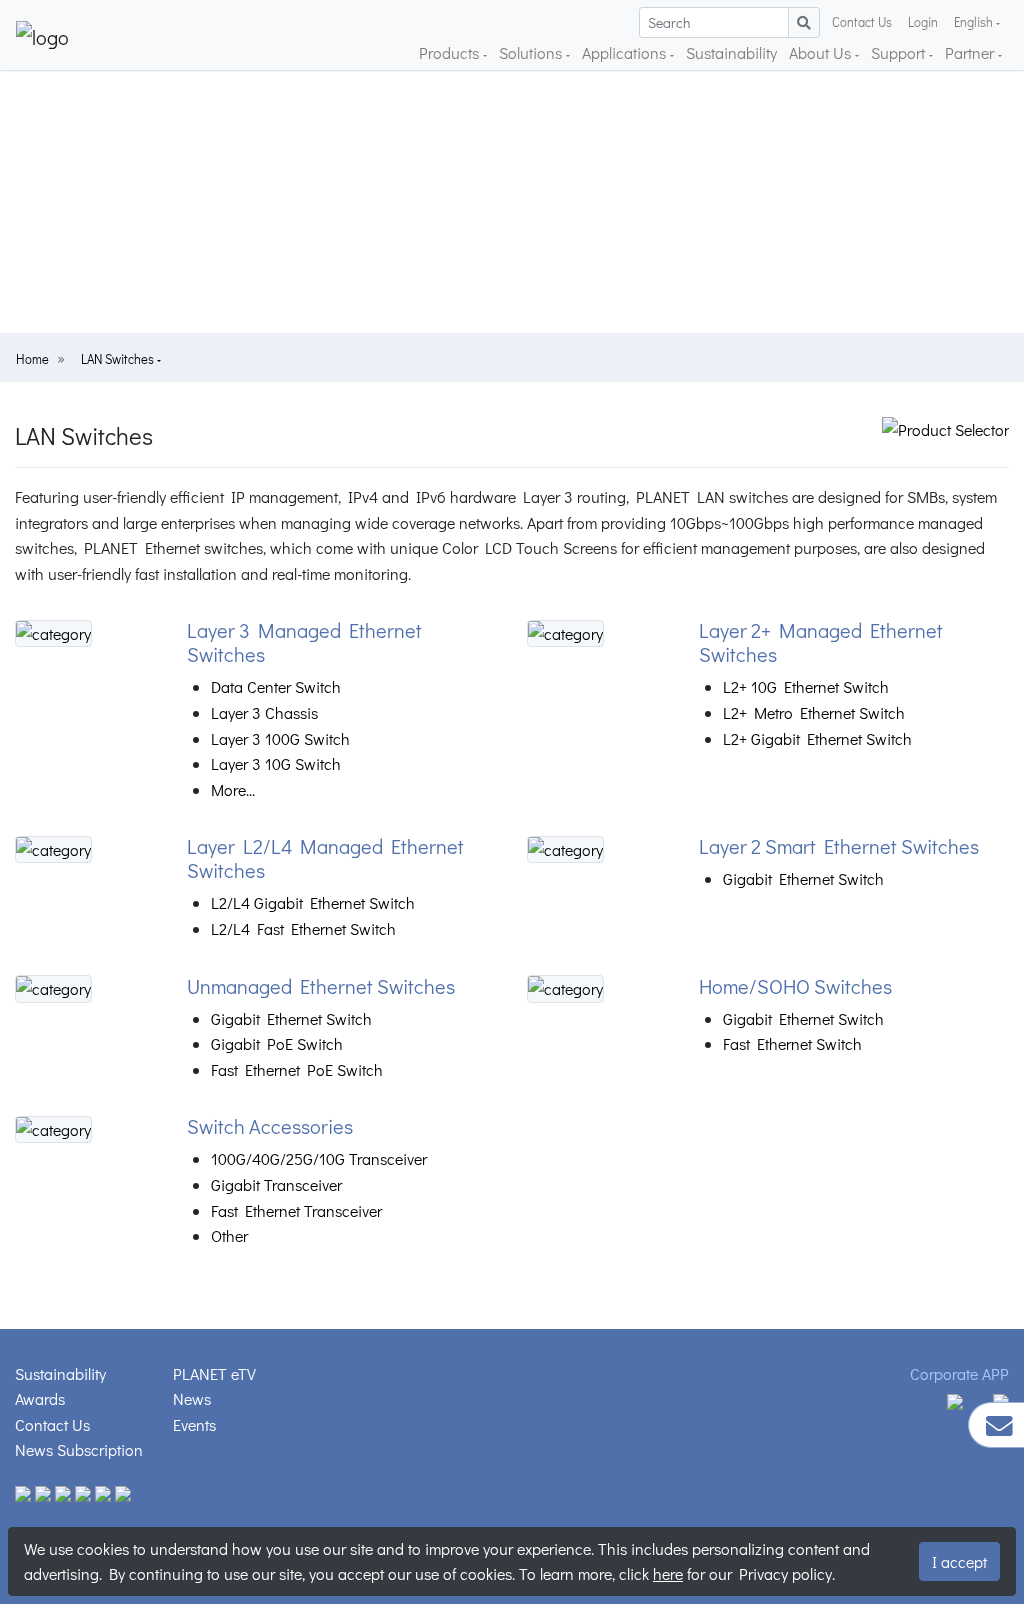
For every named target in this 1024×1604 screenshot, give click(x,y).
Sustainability (731, 52)
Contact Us (862, 22)
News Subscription (79, 1449)
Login (923, 22)
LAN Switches (119, 359)
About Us (822, 52)
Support (900, 52)
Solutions (532, 52)
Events (194, 1424)
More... (233, 789)
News (192, 1398)
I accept (959, 1561)
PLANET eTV (214, 1373)
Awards (40, 1398)
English (973, 22)
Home (32, 359)
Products (451, 52)
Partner (971, 52)
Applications (626, 52)
